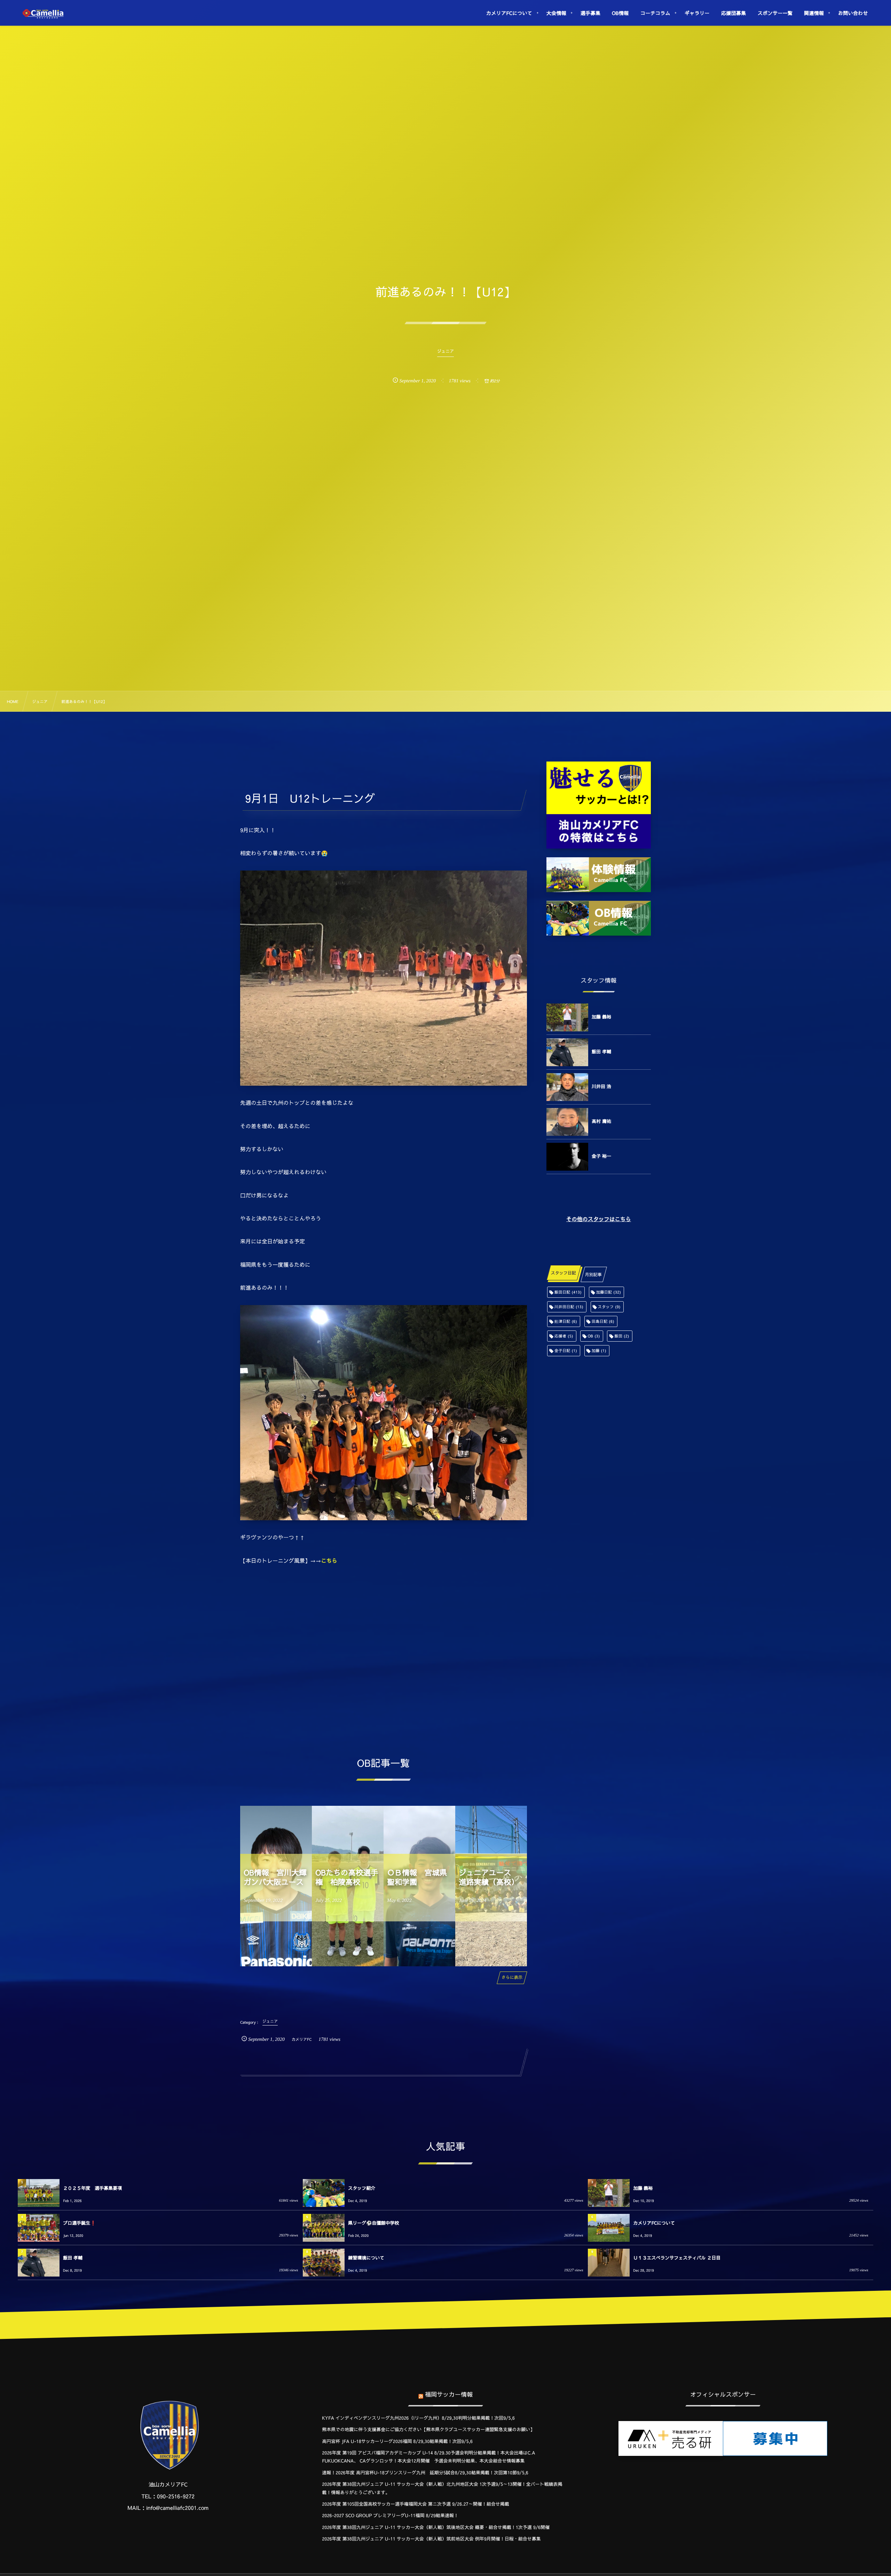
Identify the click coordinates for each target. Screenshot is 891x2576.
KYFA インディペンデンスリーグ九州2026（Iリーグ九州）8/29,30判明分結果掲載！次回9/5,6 (418, 2418)
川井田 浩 (601, 1086)
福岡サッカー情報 (449, 2394)
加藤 (599, 1351)
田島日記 (603, 1321)
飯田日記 (568, 1292)
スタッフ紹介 (362, 2188)
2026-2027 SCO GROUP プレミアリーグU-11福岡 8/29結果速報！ (390, 2515)
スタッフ (609, 1307)
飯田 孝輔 (601, 1052)
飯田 (622, 1336)
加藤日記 (609, 1292)
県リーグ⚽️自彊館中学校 (373, 2223)
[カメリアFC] (43, 14)
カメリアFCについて (654, 2223)
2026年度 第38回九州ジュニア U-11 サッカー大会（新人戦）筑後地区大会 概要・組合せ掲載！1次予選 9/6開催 (436, 2527)
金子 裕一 (601, 1156)
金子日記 (566, 1351)
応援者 (564, 1336)
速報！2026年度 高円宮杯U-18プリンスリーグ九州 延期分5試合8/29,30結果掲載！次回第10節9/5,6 (425, 2473)
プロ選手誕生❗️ (79, 2223)
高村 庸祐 (601, 1121)
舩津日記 (566, 1321)
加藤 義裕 (601, 1017)
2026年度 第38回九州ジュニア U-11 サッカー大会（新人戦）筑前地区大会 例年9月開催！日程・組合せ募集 (431, 2539)
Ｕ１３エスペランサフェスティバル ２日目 (677, 2258)
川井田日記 (569, 1307)
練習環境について (366, 2258)
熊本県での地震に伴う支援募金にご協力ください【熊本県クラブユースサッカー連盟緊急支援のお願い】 (428, 2429)
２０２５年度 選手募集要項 (92, 2188)
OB (594, 1336)
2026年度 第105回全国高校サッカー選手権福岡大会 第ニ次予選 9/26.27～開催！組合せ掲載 (416, 2504)
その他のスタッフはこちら (599, 1219)
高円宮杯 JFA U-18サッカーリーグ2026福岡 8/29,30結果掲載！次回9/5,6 (397, 2441)
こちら (329, 1561)
